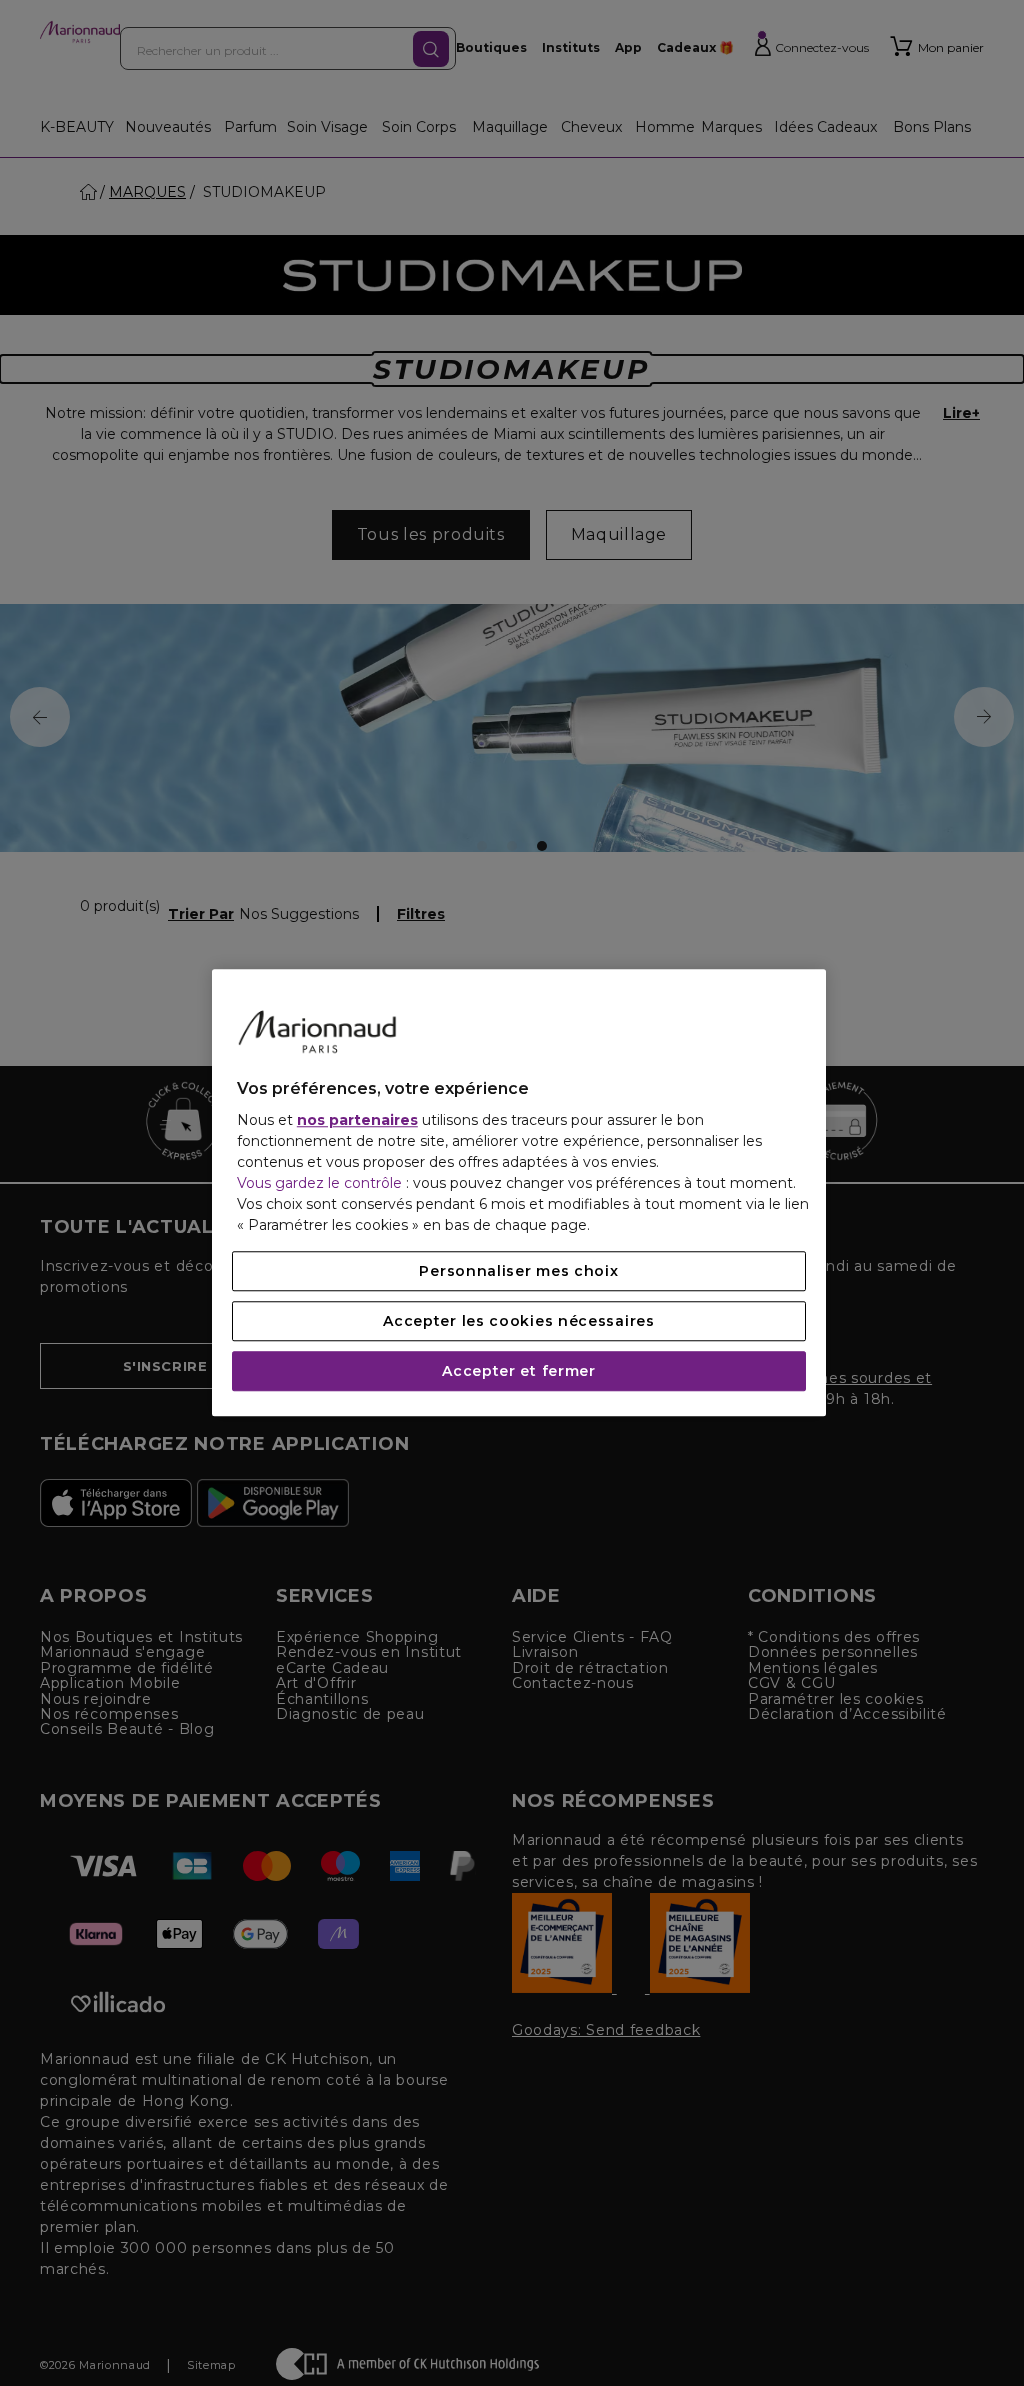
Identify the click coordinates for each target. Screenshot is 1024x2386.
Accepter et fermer (519, 1372)
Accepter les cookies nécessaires (518, 1322)
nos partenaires (357, 1121)
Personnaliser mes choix (518, 1272)
